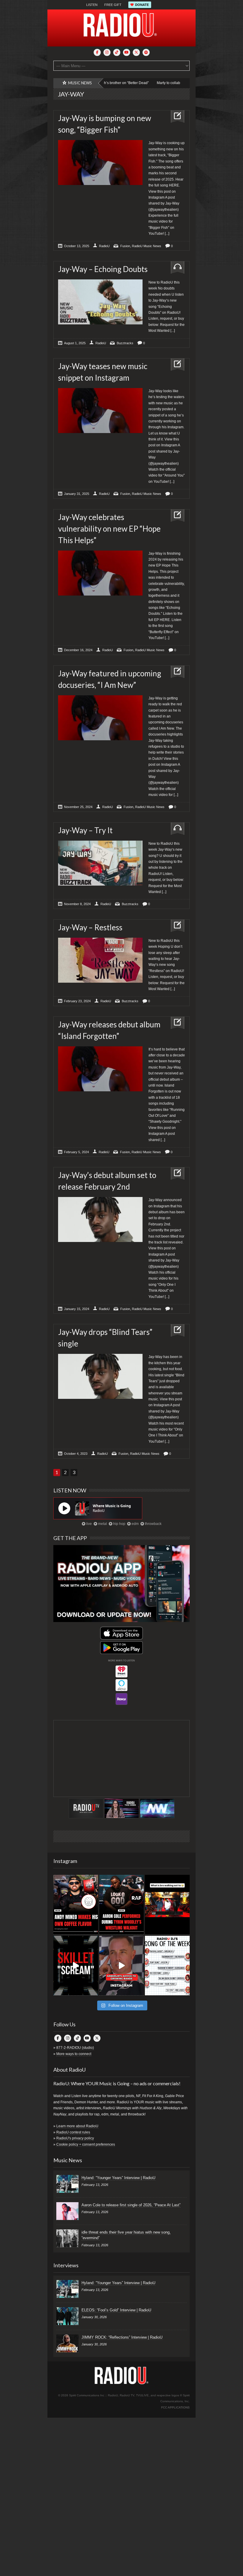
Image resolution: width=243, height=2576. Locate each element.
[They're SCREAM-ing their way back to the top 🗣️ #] (76, 1966)
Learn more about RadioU (77, 2126)
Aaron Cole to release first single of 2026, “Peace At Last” (131, 2205)
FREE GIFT (113, 5)
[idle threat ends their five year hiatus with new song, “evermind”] (67, 2238)
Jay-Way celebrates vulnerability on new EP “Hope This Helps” (109, 529)
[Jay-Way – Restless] (175, 926)
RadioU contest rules (73, 2132)
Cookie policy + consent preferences (86, 2144)
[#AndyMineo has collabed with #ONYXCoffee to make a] (76, 1905)
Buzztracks (125, 343)
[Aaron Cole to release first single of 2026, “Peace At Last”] (67, 2211)
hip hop (119, 1524)
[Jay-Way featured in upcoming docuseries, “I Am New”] (175, 672)
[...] (167, 234)
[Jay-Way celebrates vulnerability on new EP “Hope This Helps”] (175, 516)
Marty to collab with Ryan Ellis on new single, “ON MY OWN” (154, 83)
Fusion (125, 246)
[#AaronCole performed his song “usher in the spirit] (122, 1905)
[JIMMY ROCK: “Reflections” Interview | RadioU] (67, 2343)
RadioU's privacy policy (75, 2138)
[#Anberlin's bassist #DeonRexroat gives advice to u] (122, 1966)
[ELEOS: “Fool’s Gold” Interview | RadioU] (67, 2316)
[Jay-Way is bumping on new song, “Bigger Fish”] (175, 117)
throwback (153, 1524)
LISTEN (92, 5)
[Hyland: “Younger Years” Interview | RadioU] (67, 2184)
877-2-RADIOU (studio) (75, 2048)
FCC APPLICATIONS (175, 2407)
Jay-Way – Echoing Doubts (103, 269)
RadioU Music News (147, 246)
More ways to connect (74, 2054)
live (89, 1524)
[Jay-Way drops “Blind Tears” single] (175, 1331)
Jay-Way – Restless (90, 927)
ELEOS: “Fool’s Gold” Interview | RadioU (116, 2310)
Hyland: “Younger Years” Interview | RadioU (118, 2178)
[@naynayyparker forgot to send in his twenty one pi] (167, 1966)
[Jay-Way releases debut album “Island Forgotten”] (175, 1023)
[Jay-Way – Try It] (175, 829)
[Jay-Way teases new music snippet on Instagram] (175, 365)
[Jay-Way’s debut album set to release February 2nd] (175, 1174)
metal (102, 1524)
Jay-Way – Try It (85, 830)
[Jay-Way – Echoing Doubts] (175, 268)
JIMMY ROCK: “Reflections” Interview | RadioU (122, 2337)
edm (135, 1524)
